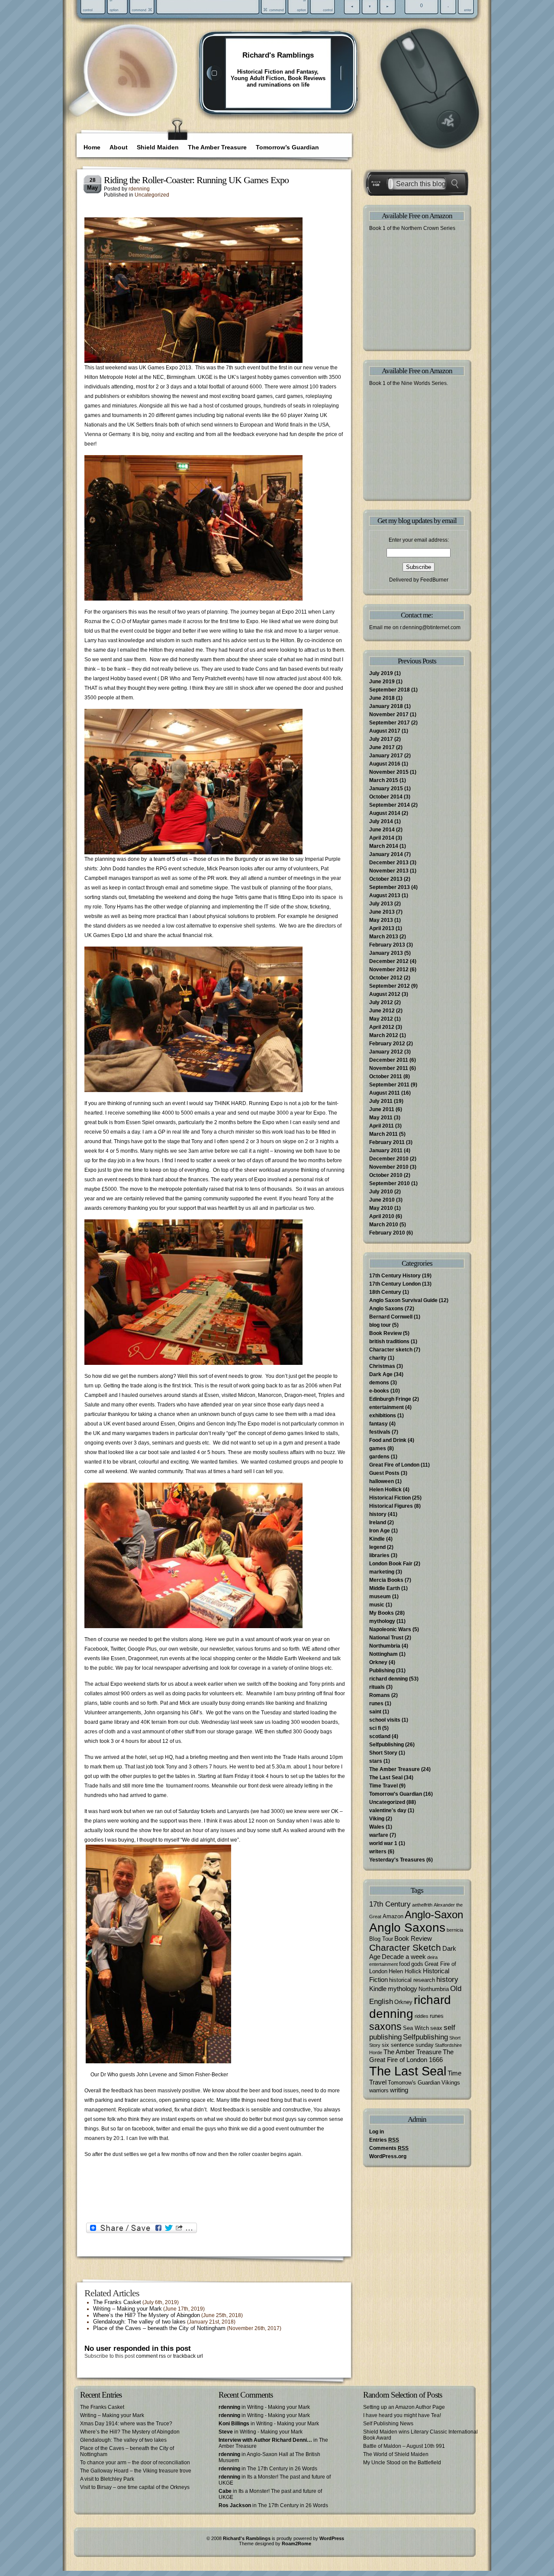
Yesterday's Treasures (397, 1860)
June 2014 (382, 830)
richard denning (388, 1679)
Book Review (385, 1333)
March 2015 (384, 780)
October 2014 (386, 797)
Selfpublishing (387, 1745)
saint (375, 1712)
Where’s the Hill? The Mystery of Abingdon (147, 2315)
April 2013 (382, 928)
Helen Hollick (385, 1490)
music (377, 1605)
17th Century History (395, 1276)
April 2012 (382, 1027)
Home (92, 147)
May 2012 (381, 1019)
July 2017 (381, 739)
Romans (380, 1695)
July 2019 (381, 673)
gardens (379, 1457)
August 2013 (385, 895)
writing (399, 2090)
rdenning (139, 189)
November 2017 (389, 714)
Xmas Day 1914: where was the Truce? (126, 2424)
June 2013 (382, 912)
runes (376, 1703)
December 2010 (389, 1159)
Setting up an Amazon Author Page (404, 2407)
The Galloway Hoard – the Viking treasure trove (136, 2471)
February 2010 (387, 1233)
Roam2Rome (296, 2544)
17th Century (390, 1904)
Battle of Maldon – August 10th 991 (404, 2446)
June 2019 (382, 682)
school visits (385, 1720)
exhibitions (383, 1416)
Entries (384, 2140)
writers (378, 1852)
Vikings (451, 2083)
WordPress (332, 2538)
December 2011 (389, 1060)
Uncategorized (152, 195)
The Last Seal (386, 1778)
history (378, 1514)
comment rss (151, 2356)
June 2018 (382, 698)
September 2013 (390, 887)
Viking (377, 1819)
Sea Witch (416, 2028)
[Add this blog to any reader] (134, 89)
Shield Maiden (158, 147)
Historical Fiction (390, 1498)
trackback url (188, 2356)
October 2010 (386, 1175)
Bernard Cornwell (391, 1317)
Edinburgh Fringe (390, 1399)
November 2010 (389, 1167)
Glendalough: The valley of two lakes (139, 2322)
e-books (379, 1391)
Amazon (393, 1916)
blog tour (380, 1325)
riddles (422, 2016)
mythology (382, 1621)
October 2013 (386, 879)
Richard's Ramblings (278, 55)
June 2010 (382, 1200)
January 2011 (386, 1151)
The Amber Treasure (217, 147)
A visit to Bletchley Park (107, 2479)
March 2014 (384, 846)
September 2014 (390, 805)
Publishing (382, 1671)
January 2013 (386, 953)
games (378, 1448)
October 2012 (386, 978)
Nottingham (383, 1654)
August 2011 (385, 1093)
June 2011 (382, 1109)
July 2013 (381, 904)
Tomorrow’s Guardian (287, 147)
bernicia (455, 1930)
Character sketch (391, 1350)
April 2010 (382, 1216)
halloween (382, 1481)
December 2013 (389, 863)
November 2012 (389, 970)
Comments (389, 2148)
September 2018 (390, 690)
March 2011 (383, 1134)
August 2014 (385, 813)
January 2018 (386, 706)
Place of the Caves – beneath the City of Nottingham (159, 2328)
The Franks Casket (117, 2302)
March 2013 (384, 937)
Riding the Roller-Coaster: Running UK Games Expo (196, 180)
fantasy (378, 1424)
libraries (379, 1555)
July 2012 (381, 1002)
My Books (382, 1613)
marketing (382, 1572)
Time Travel (383, 1786)
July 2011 (381, 1101)
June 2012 (382, 1011)
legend (377, 1547)
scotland (380, 1736)
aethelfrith (422, 1905)
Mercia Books (386, 1580)
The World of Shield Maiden (396, 2454)
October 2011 (386, 1076)
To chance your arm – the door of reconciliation (135, 2463)
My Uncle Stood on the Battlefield (402, 2463)
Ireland (378, 1522)
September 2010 (390, 1183)
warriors (379, 2090)
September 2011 (389, 1085)
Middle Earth (385, 1588)
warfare (379, 1835)
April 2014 (382, 838)
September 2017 (390, 723)
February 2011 (387, 1142)
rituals (377, 1687)
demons (379, 1383)
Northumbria (385, 1646)
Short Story (383, 1753)
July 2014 (381, 821)
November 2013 (389, 871)
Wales (377, 1827)
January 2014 (386, 854)
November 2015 (389, 772)
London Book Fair (391, 1564)
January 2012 (386, 1052)
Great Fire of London (394, 1465)
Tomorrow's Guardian (396, 1794)
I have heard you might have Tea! (402, 2415)
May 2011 (381, 1118)
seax (436, 2028)
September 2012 (390, 986)
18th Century (385, 1292)
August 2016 (385, 764)
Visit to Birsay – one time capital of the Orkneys (135, 2487)
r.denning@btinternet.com (430, 627)
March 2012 (384, 1035)
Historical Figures (391, 1506)
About (119, 147)
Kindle (377, 1539)
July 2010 (381, 1192)
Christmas (382, 1366)
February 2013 (387, 945)
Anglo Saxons (386, 1309)
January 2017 (386, 756)
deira (432, 1957)
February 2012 (387, 1044)
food (404, 1964)
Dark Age (381, 1374)
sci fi (375, 1728)
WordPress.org (388, 2156)
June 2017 (382, 747)
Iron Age (380, 1531)
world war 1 (383, 1843)
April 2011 (382, 1126)
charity (378, 1358)
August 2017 (385, 731)
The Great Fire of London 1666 (411, 2056)
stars (376, 1761)
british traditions (389, 1341)
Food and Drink (388, 1440)
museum (380, 1597)
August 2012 (385, 994)
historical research (412, 1980)
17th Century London (395, 1284)
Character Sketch (405, 1947)
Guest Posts (384, 1473)
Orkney (378, 1662)
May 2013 (381, 920)
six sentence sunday (408, 2045)
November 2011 (389, 1068)
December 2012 (389, 961)
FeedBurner (434, 580)
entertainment (387, 1407)
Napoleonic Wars (390, 1629)
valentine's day (388, 1810)
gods (417, 1964)
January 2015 (386, 789)
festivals (380, 1432)
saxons (385, 2027)
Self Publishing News (388, 2424)
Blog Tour (381, 1939)
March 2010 (384, 1225)
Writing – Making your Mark (127, 2309)
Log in (377, 2132)
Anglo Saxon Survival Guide (403, 1300)
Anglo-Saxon (434, 1915)
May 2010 (381, 1208)
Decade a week (404, 1957)
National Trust (386, 1638)
